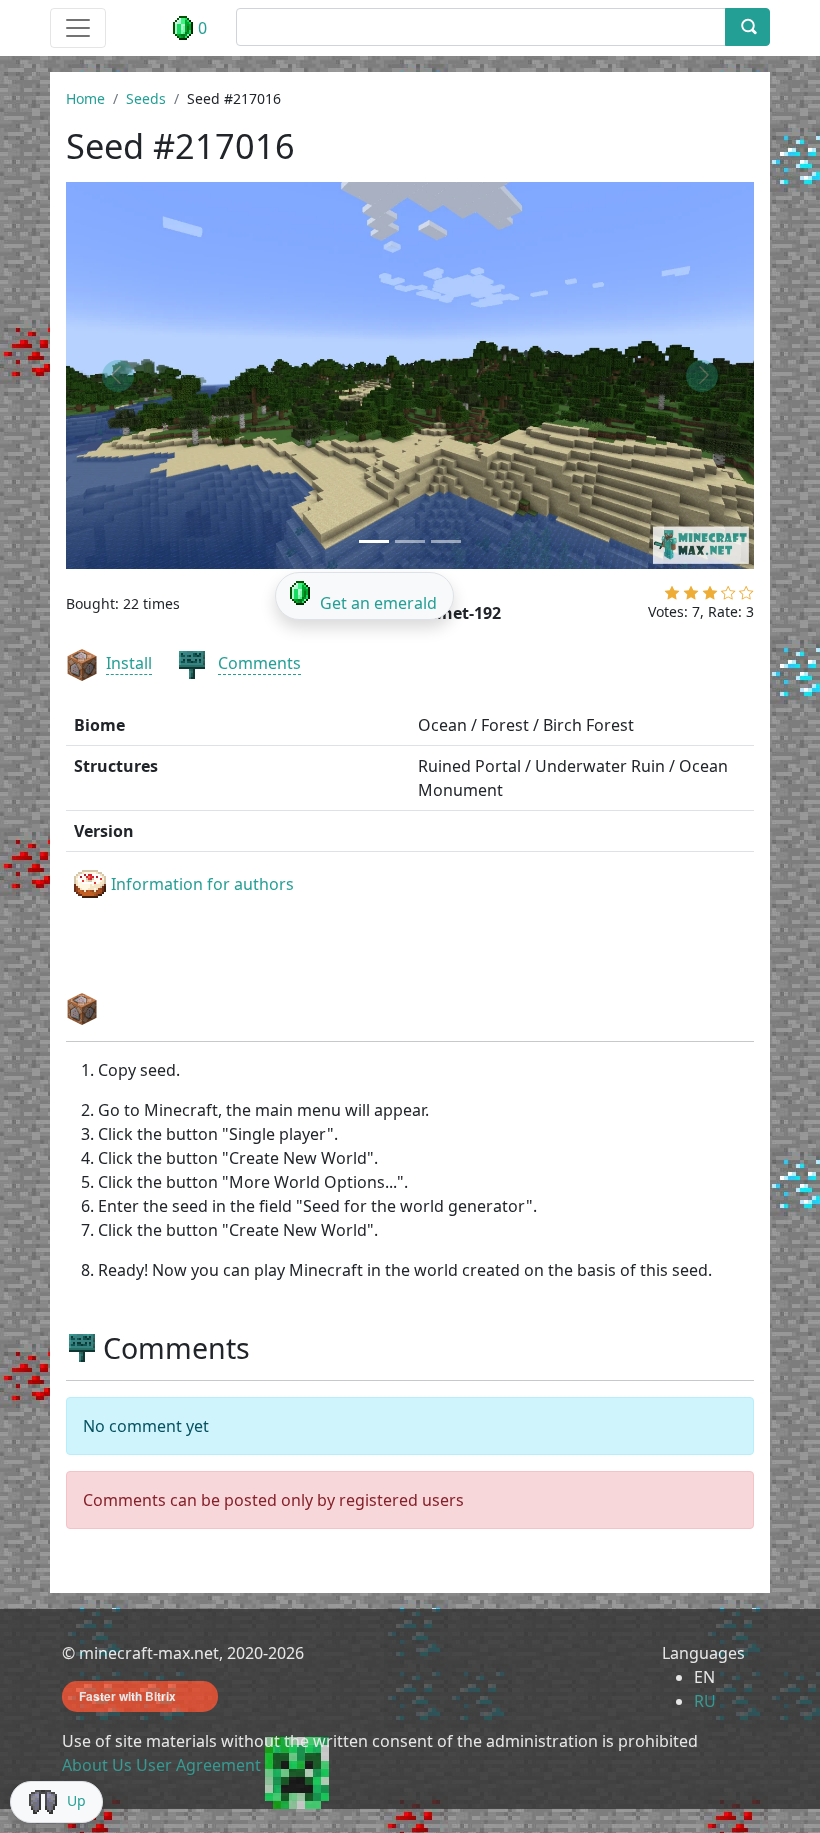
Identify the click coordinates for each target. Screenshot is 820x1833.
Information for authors (202, 884)
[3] (710, 597)
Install (129, 663)
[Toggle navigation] (78, 28)
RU (705, 1701)
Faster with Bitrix (127, 1696)
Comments (259, 663)
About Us (97, 1765)
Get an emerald (378, 603)
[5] (746, 597)
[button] (117, 375)
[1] (672, 597)
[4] (728, 597)
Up (76, 1800)
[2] (691, 597)
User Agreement (198, 1765)
